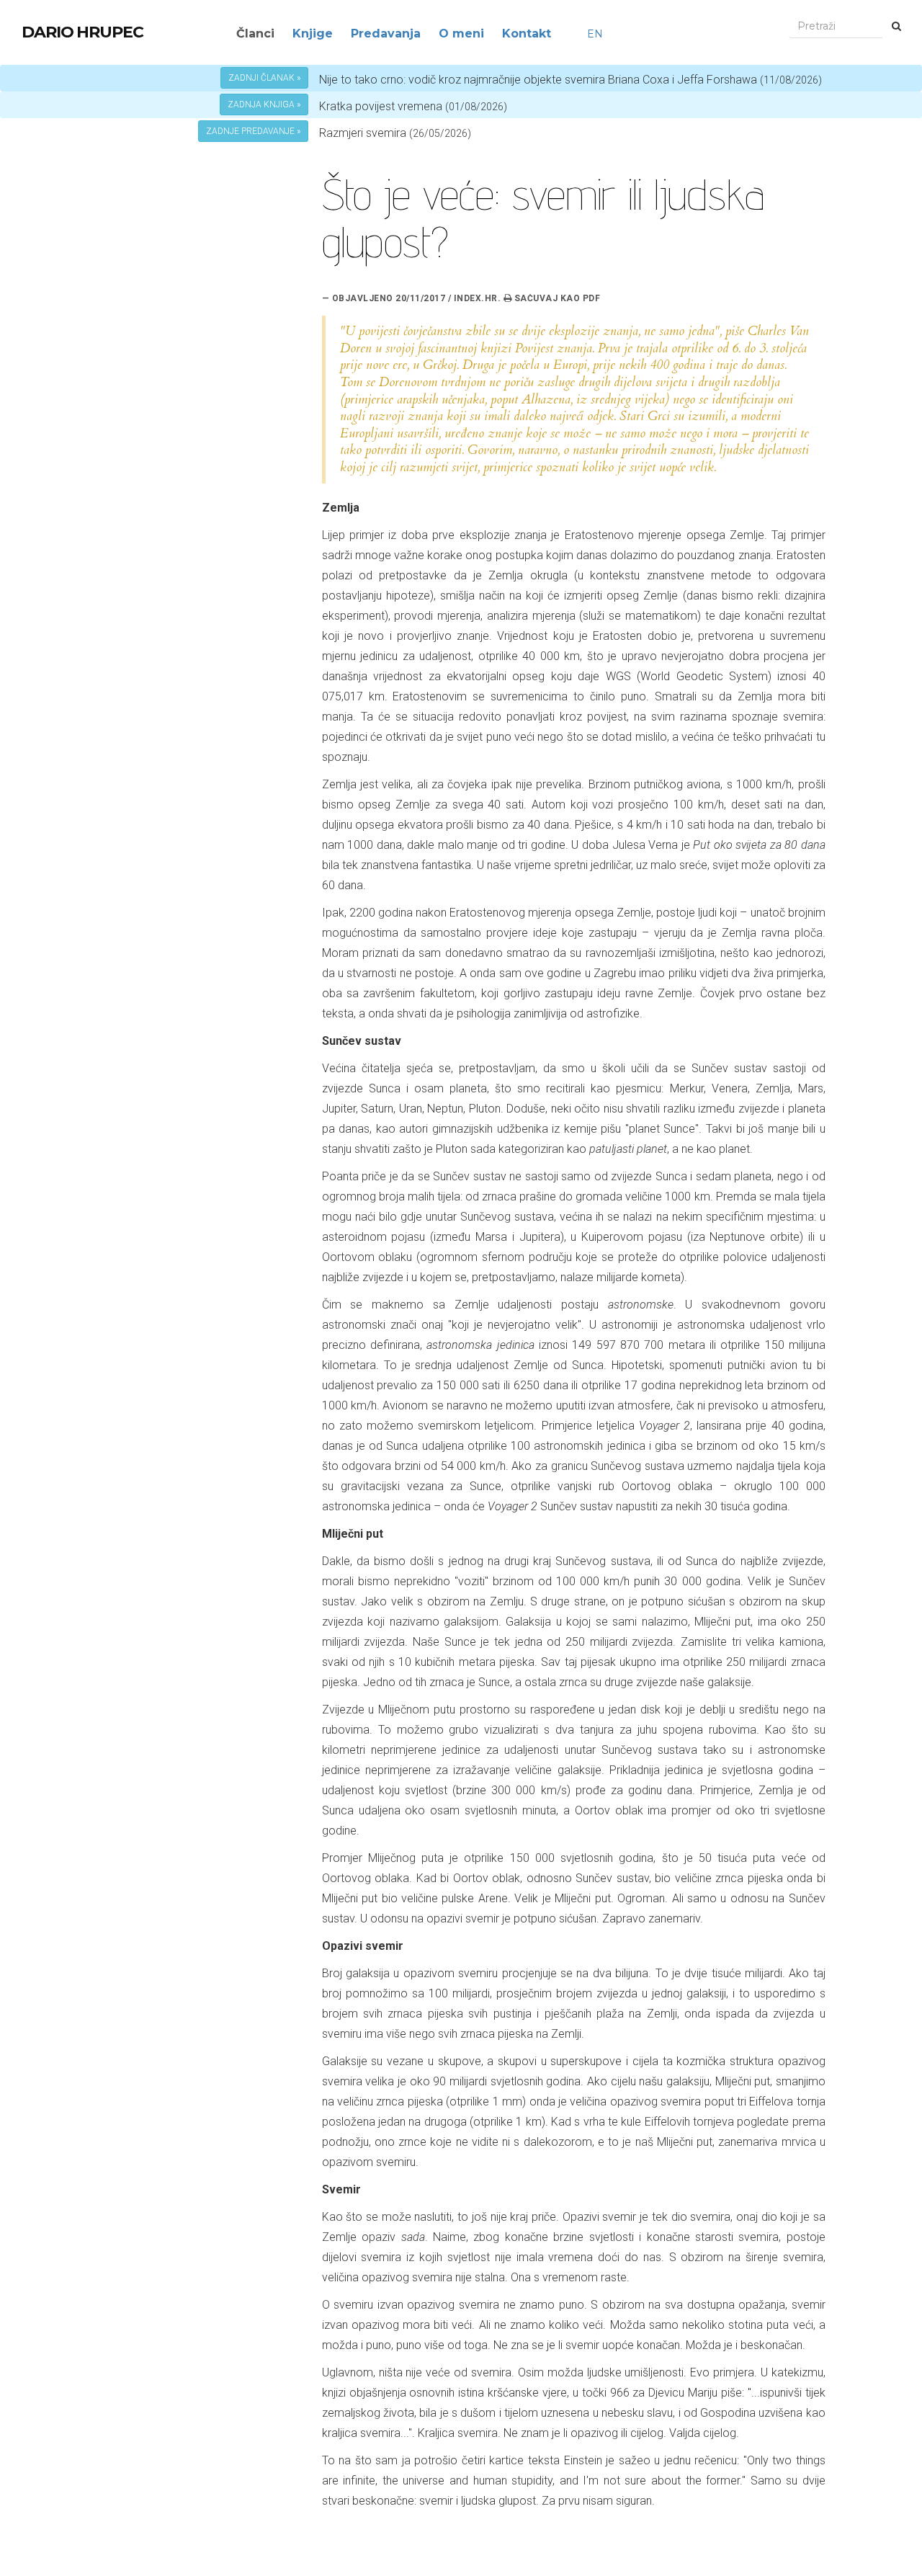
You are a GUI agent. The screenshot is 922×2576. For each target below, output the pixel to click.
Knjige (313, 34)
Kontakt (527, 34)
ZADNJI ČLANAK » (264, 78)
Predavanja (386, 34)
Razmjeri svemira (363, 133)
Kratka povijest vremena (413, 106)
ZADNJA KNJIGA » (264, 104)
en (595, 34)
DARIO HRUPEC (82, 32)
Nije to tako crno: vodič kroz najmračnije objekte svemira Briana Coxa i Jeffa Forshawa (570, 80)
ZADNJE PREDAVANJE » (253, 131)
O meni (461, 34)
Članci (255, 34)
